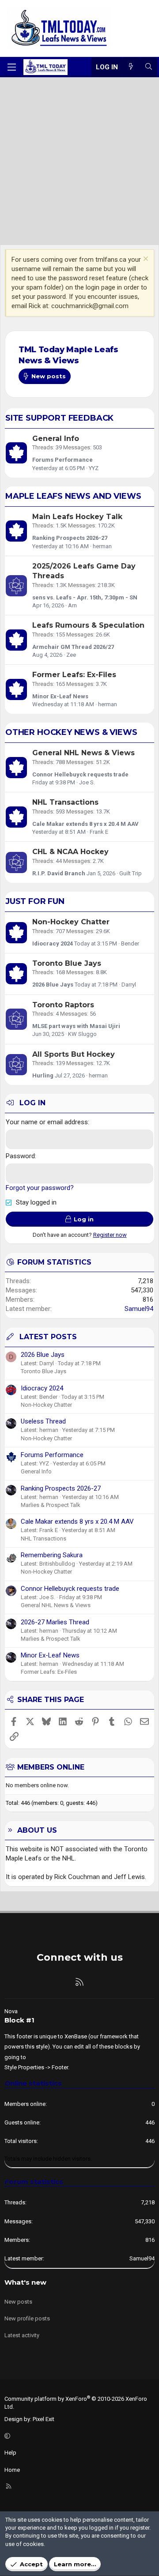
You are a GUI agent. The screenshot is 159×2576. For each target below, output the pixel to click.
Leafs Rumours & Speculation (88, 625)
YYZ (94, 468)
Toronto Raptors (63, 1005)
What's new (25, 2282)
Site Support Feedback (59, 418)
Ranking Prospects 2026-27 (70, 538)
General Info (56, 439)
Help (10, 2453)
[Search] (149, 67)
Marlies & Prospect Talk (51, 1505)
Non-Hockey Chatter (71, 922)
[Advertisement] (79, 161)
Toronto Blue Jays (67, 963)
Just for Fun (35, 901)
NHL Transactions (65, 802)
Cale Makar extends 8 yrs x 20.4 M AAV (85, 824)
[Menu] (11, 67)
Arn (72, 605)
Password (20, 1156)
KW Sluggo (82, 1034)
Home (12, 2470)
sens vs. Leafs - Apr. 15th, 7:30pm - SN (85, 597)
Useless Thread (43, 1421)
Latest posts (48, 1337)
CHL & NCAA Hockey (70, 852)
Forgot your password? (40, 1188)
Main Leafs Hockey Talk (77, 517)
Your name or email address (47, 1122)
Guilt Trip (131, 873)
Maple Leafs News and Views (73, 496)
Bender (130, 943)
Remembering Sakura (52, 1555)
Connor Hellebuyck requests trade (80, 774)
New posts (18, 2302)
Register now (110, 1235)
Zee (71, 655)
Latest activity (22, 2335)
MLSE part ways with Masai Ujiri (76, 1026)
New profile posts (27, 2318)
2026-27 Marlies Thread (55, 1622)
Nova (11, 2011)
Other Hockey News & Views (71, 732)
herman (102, 546)
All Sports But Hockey (74, 1054)
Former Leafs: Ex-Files (74, 675)
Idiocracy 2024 (53, 943)
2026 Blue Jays (53, 985)
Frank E (99, 832)
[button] (78, 2436)
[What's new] (131, 67)
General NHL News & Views (83, 753)
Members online (51, 1767)
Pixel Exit (44, 2419)
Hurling (43, 1075)
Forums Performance (62, 460)
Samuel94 (139, 1309)
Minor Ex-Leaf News (60, 696)
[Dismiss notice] (145, 260)
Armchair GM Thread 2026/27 (73, 647)
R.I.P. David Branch (59, 873)
